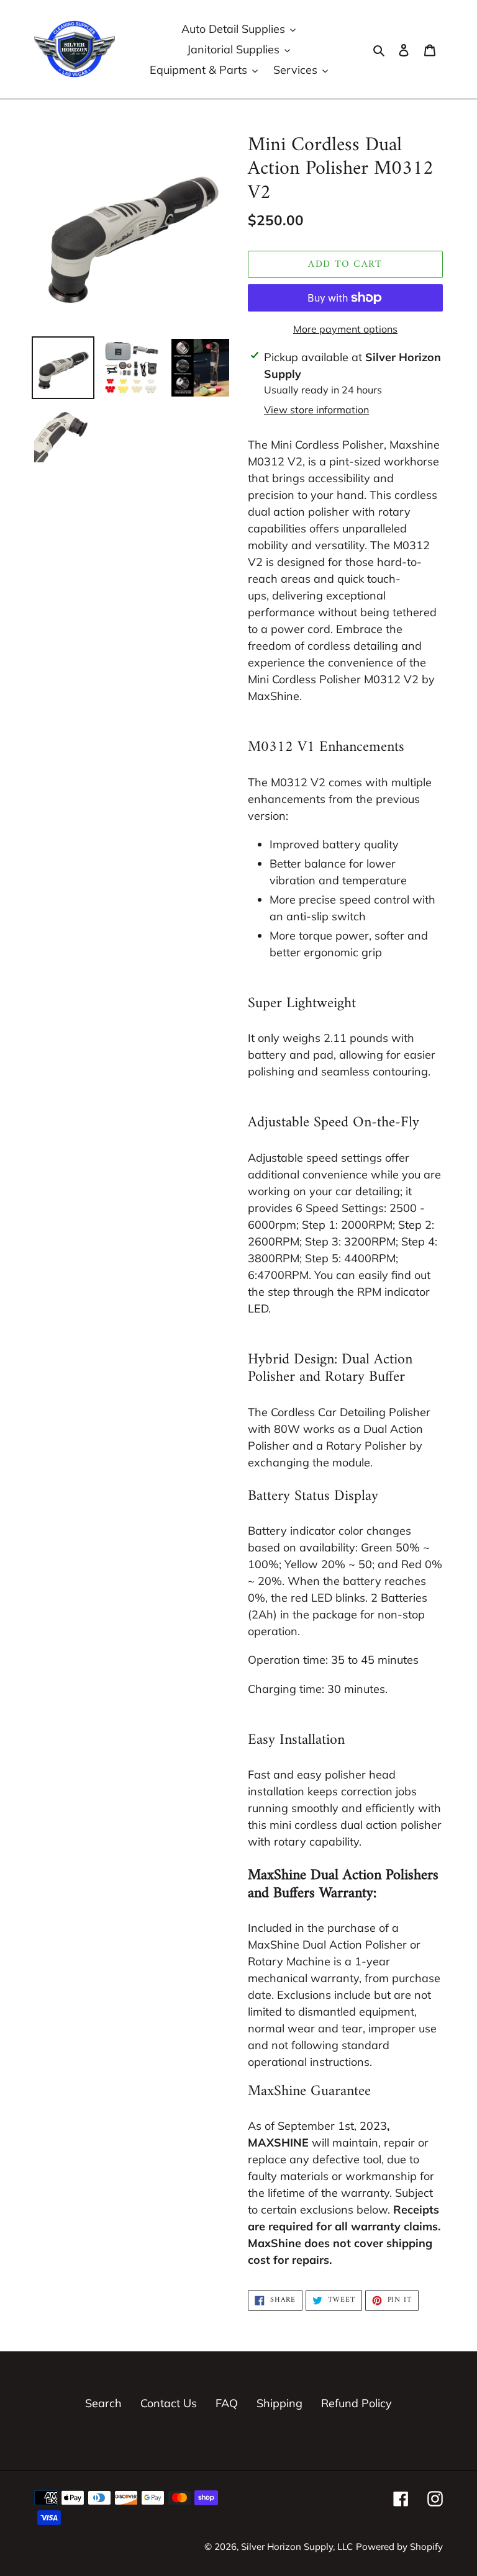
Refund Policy (357, 2403)
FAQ (227, 2403)
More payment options (345, 329)
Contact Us (169, 2403)
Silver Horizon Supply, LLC (297, 2547)
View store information (316, 410)
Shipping (279, 2403)
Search (103, 2403)
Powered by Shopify (399, 2547)
